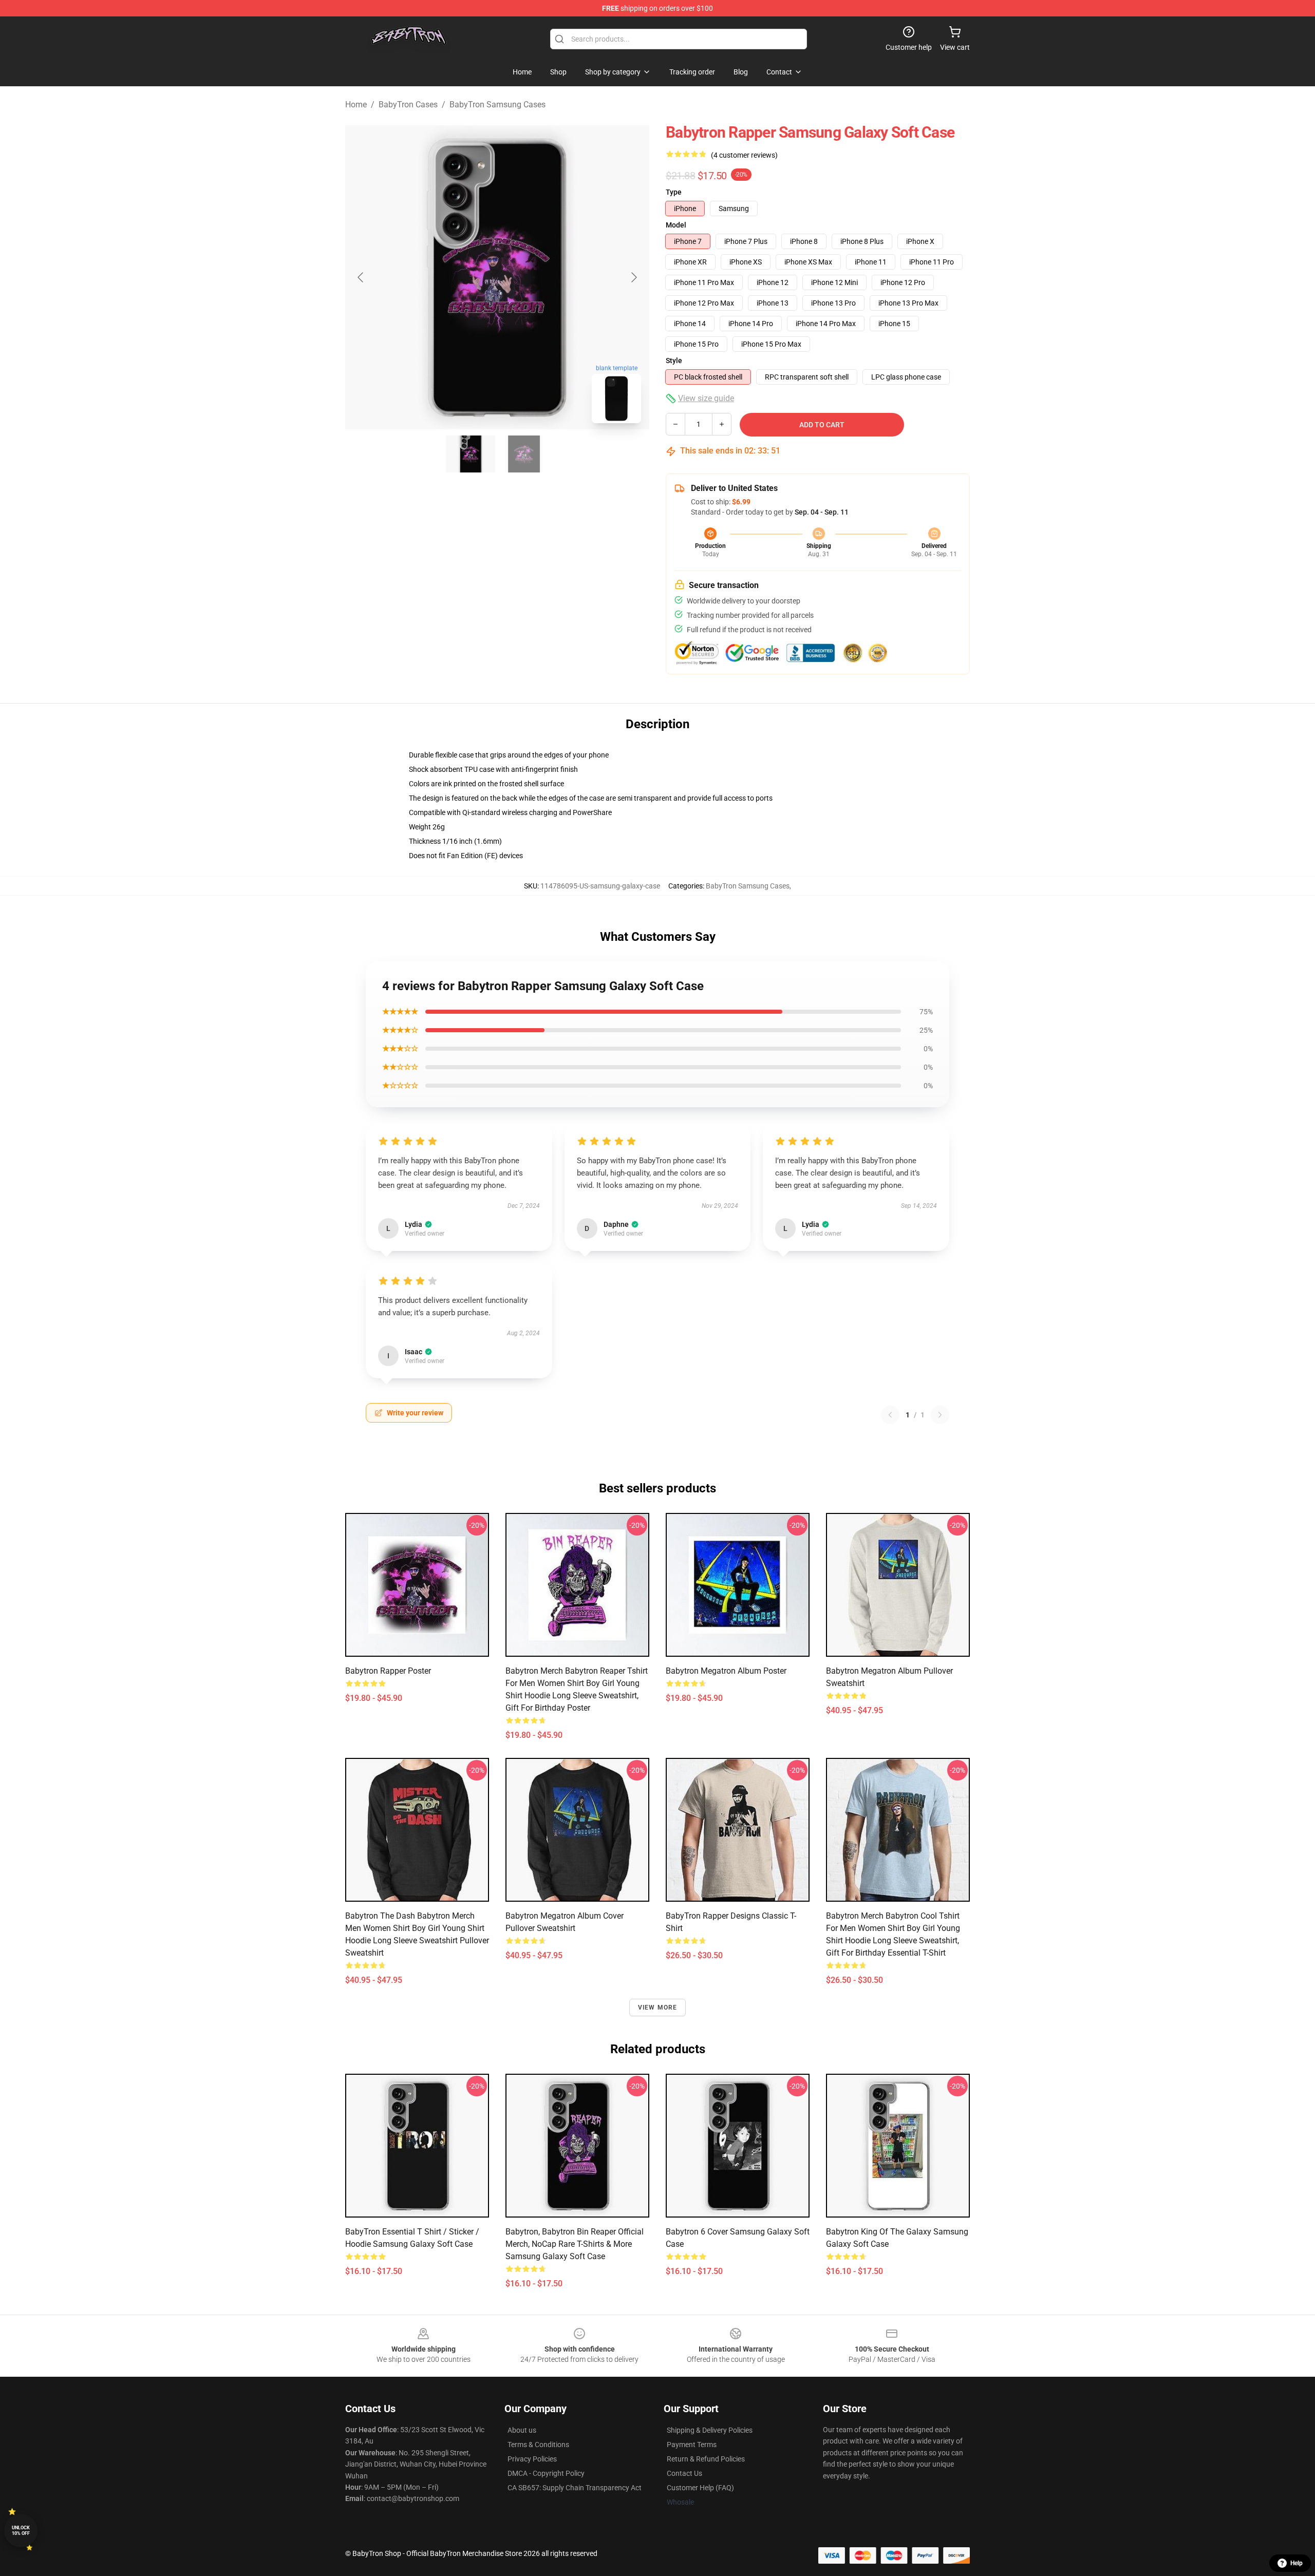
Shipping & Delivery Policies (710, 2430)
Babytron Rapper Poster (388, 1671)
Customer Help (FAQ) (700, 2488)
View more (658, 2007)
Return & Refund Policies (706, 2459)
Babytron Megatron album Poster (726, 1671)
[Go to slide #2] (524, 454)
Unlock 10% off (21, 2531)
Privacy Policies (532, 2459)
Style (674, 361)
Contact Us (684, 2473)
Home (356, 105)
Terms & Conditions (538, 2445)
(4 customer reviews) (744, 155)
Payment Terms (692, 2445)
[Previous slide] (361, 277)
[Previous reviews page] (890, 1415)
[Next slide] (633, 277)
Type (674, 192)
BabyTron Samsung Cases (497, 105)
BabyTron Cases (408, 105)
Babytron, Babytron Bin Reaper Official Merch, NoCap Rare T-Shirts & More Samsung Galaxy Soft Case (575, 2244)
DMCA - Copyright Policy (546, 2473)
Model (676, 225)
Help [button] (1297, 2563)
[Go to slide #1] (471, 454)
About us (522, 2430)
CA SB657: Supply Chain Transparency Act (575, 2488)
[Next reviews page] (940, 1415)
